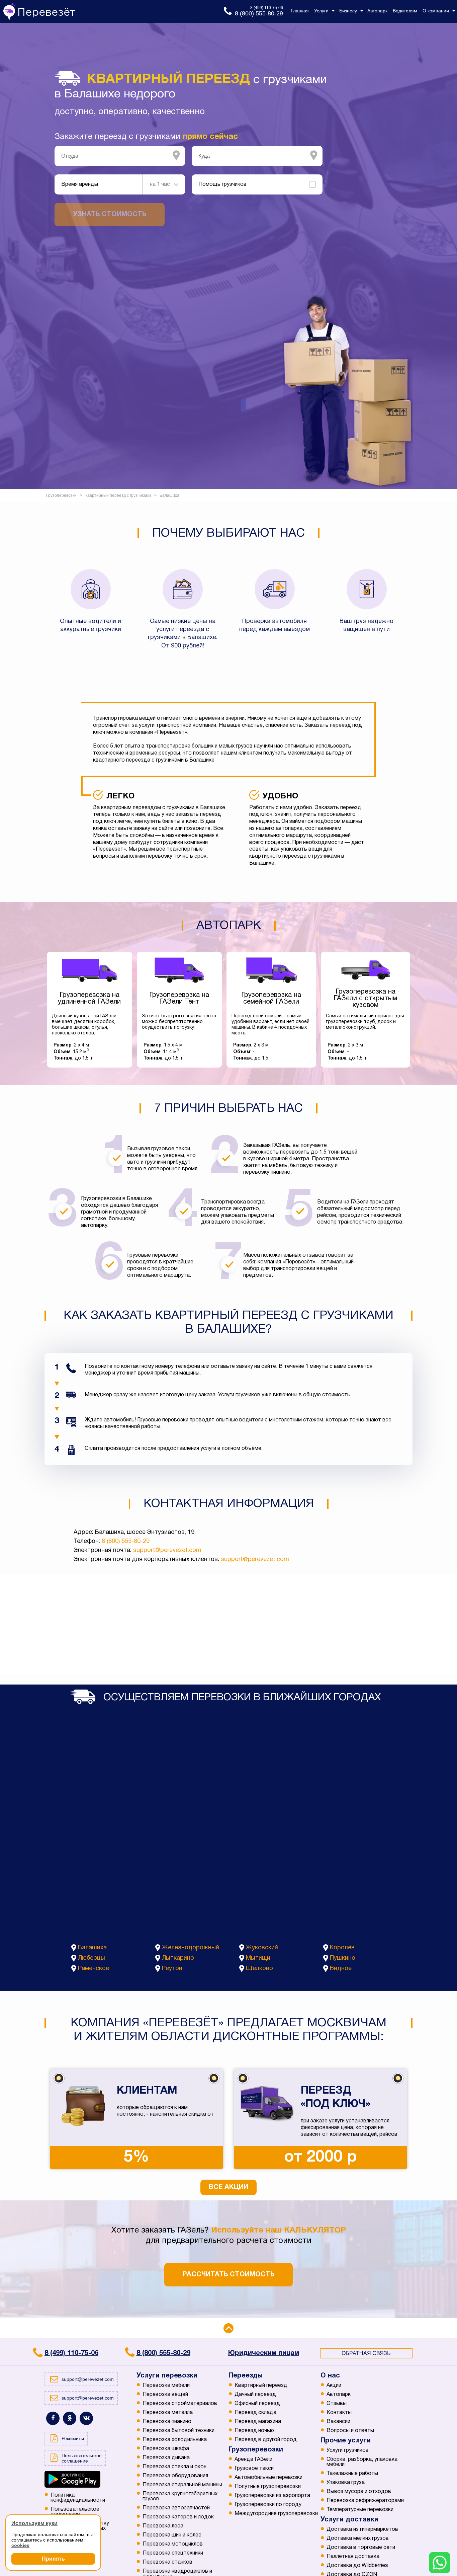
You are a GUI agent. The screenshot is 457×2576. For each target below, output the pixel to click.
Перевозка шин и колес (172, 2535)
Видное (341, 1969)
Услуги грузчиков (348, 2450)
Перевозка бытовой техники (178, 2431)
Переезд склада (255, 2413)
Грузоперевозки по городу (268, 2505)
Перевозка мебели (166, 2386)
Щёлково (259, 1969)
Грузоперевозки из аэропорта (272, 2496)
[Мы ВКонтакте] (86, 2418)
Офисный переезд (257, 2404)
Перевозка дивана (166, 2458)
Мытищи (258, 1958)
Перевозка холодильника (175, 2440)
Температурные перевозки (360, 2510)
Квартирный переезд (261, 2386)
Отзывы (337, 2404)
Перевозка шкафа (166, 2449)
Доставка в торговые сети (361, 2548)
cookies (20, 2545)
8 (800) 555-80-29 (126, 1541)
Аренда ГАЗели (253, 2460)
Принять (53, 2559)
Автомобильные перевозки (268, 2478)
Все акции (229, 2187)
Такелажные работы (352, 2474)
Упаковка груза (346, 2483)
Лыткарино (178, 1958)
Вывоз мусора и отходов (359, 2492)
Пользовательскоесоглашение (75, 2512)
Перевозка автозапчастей (176, 2508)
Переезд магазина (258, 2422)
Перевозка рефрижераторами (365, 2501)
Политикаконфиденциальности (78, 2498)
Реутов (172, 1969)
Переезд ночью (254, 2431)
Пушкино (343, 1958)
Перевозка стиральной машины (182, 2485)
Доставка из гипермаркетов (362, 2529)
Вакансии (338, 2422)
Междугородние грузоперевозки (276, 2514)
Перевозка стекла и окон (174, 2467)
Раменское (94, 1969)
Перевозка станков (167, 2562)
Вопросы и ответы (350, 2431)
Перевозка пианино (167, 2422)
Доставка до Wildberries (357, 2566)
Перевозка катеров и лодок (178, 2517)
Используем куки (34, 2523)
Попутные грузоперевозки (268, 2487)
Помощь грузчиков (222, 184)
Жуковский (262, 1948)
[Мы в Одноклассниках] (70, 2418)
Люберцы (92, 1958)
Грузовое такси (254, 2469)
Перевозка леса (163, 2526)
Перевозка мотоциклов (173, 2544)
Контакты (339, 2413)
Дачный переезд (255, 2395)
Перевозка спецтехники (173, 2553)
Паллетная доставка (353, 2557)
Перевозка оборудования (175, 2476)
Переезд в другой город (266, 2440)
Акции (334, 2386)
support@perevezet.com (167, 1550)
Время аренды (80, 184)
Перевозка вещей (165, 2395)
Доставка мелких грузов (358, 2539)
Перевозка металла (168, 2413)
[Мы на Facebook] (53, 2418)
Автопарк (339, 2395)
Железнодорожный (191, 1948)
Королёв (342, 1948)
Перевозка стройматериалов (180, 2404)
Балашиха (92, 1948)
